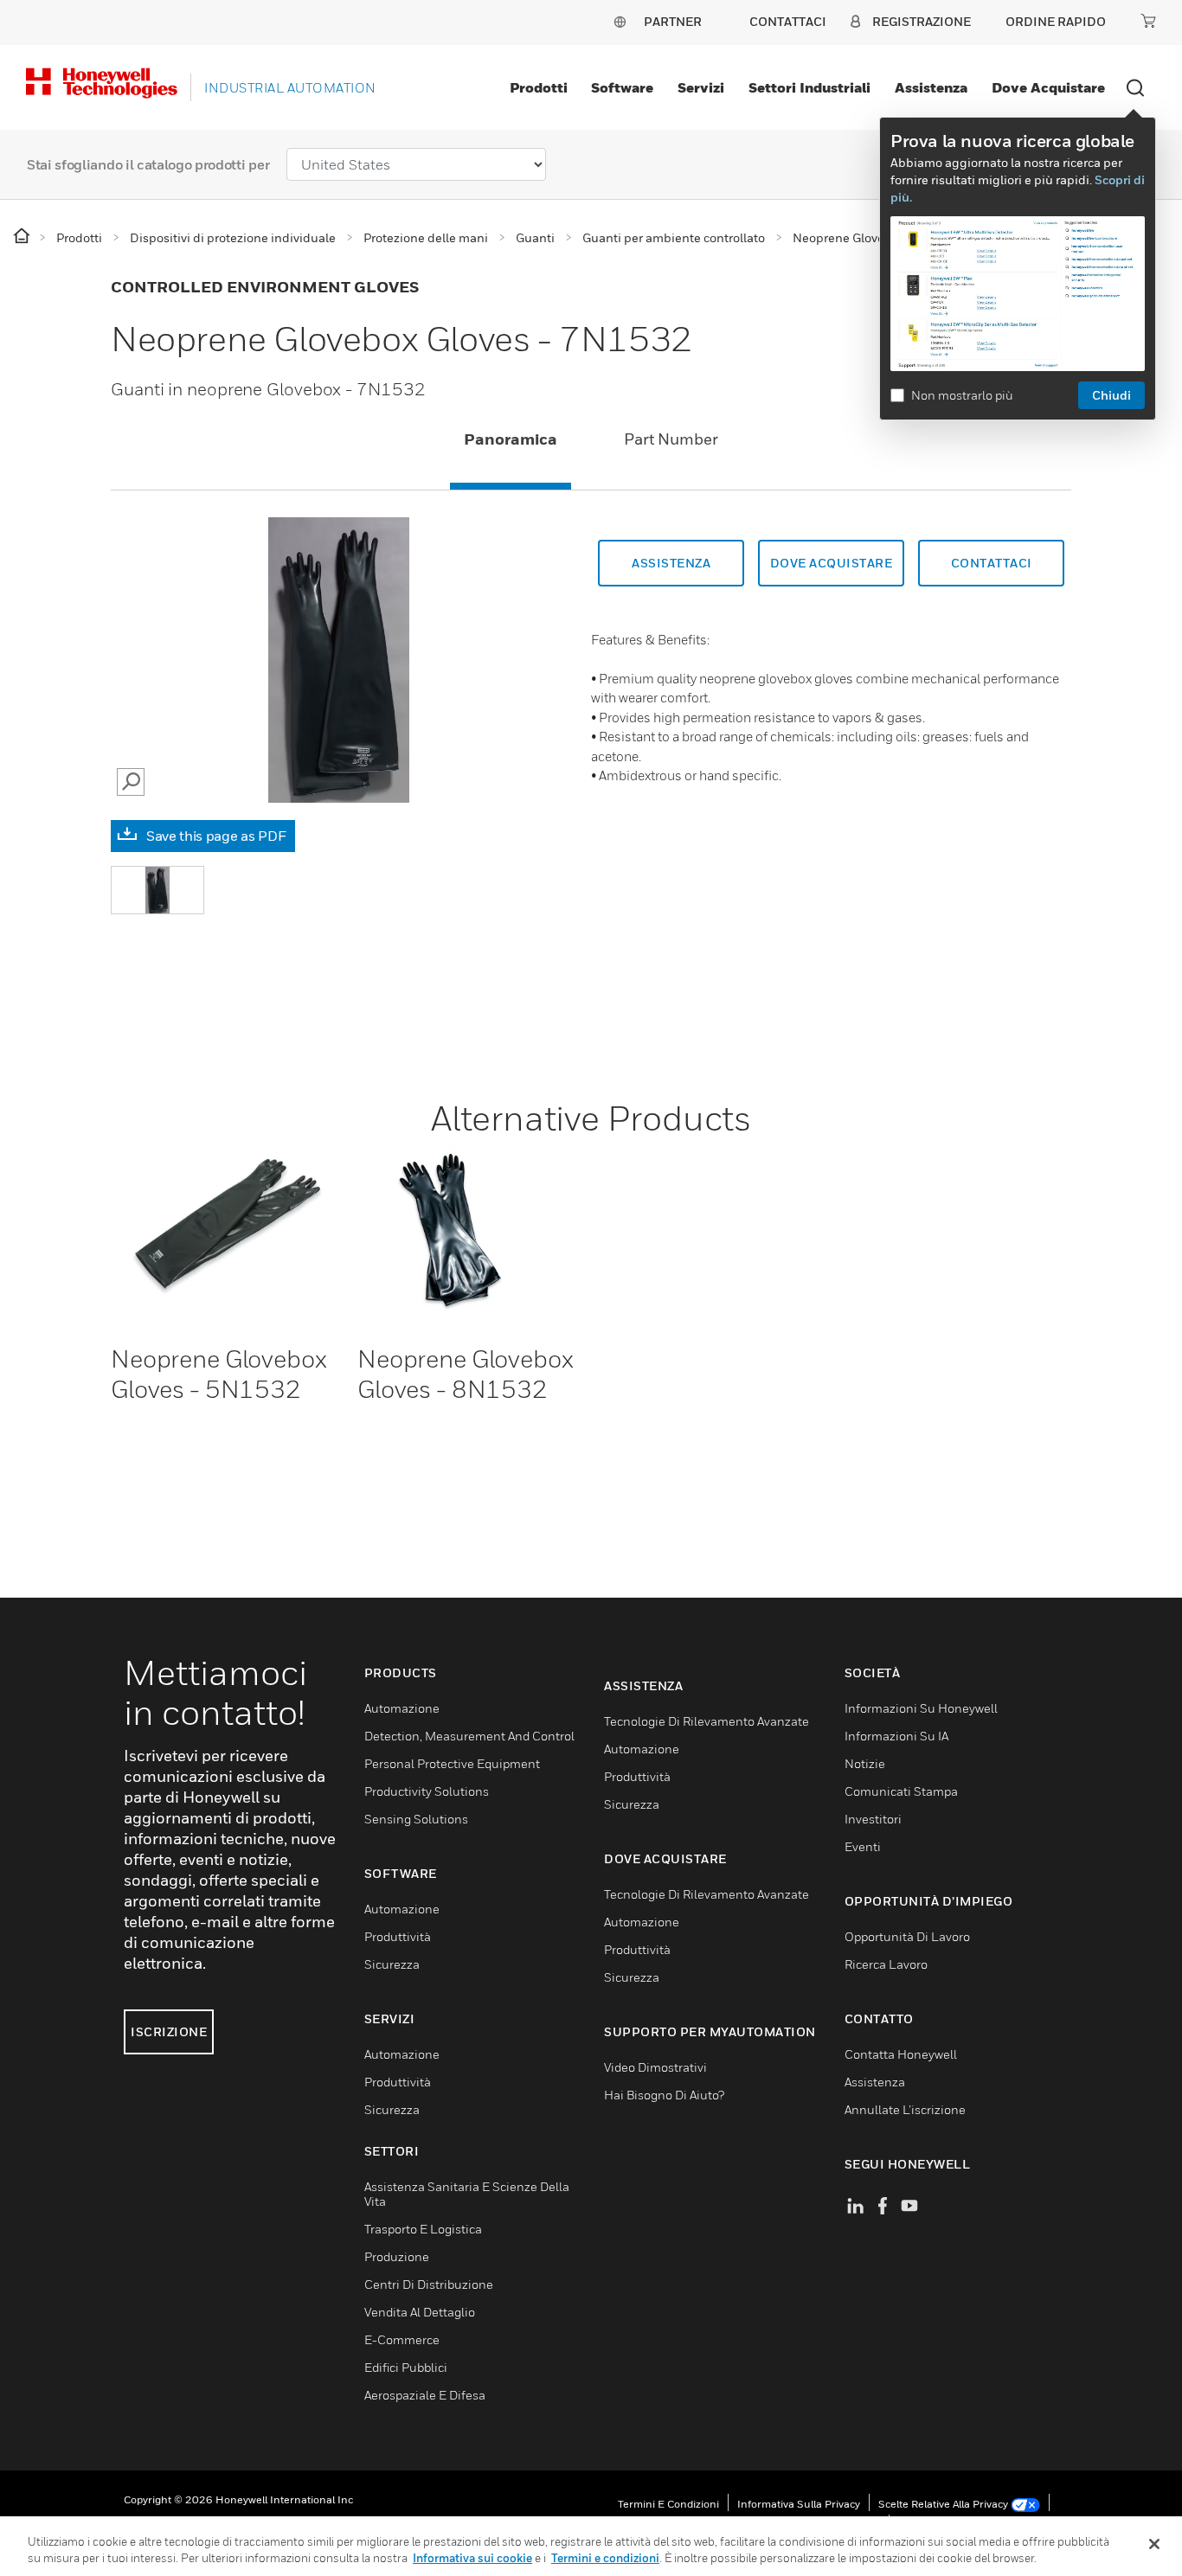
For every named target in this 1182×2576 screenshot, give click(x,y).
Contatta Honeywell (901, 2054)
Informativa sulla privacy (799, 2504)
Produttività (398, 1936)
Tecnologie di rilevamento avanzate (707, 1721)
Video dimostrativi (655, 2067)
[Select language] (620, 21)
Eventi (863, 1846)
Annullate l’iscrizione (905, 2109)
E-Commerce (402, 2339)
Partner (673, 21)
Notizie (865, 1763)
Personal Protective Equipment (452, 1763)
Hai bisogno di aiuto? (664, 2095)
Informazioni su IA (896, 1736)
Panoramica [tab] (511, 439)
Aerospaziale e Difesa (425, 2395)
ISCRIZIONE (169, 2031)
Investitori (873, 1819)
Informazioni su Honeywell (921, 1708)
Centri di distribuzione (429, 2284)
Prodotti (539, 87)
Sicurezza (392, 1964)
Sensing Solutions (416, 1819)
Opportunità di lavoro (907, 1936)
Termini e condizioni (668, 2504)
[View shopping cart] (1148, 21)
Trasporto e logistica (423, 2229)
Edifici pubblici (406, 2367)
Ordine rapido (1056, 21)
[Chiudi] (1154, 2544)
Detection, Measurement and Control (469, 1736)
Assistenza (931, 87)
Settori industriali (809, 87)
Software (622, 87)
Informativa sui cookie (472, 2558)
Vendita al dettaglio (420, 2312)
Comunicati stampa (901, 1791)
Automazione (402, 1708)
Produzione (397, 2256)
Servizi (701, 87)
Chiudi (1111, 395)
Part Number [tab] (671, 439)
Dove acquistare (1048, 87)
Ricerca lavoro (886, 1964)
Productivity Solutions (427, 1791)
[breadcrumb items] (23, 237)
